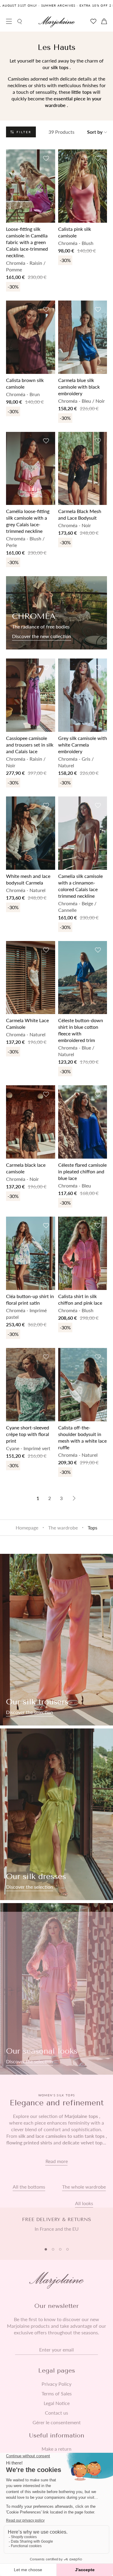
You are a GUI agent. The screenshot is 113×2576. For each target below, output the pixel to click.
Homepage (27, 1528)
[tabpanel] (56, 2228)
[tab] (46, 2249)
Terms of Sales (57, 2394)
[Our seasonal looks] (56, 1989)
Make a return (56, 2449)
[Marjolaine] (57, 22)
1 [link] (38, 1498)
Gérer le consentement (57, 2422)
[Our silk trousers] (56, 1640)
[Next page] (74, 1498)
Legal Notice (57, 2403)
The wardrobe (63, 1528)
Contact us (56, 2413)
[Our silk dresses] (56, 1814)
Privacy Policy (56, 2384)
